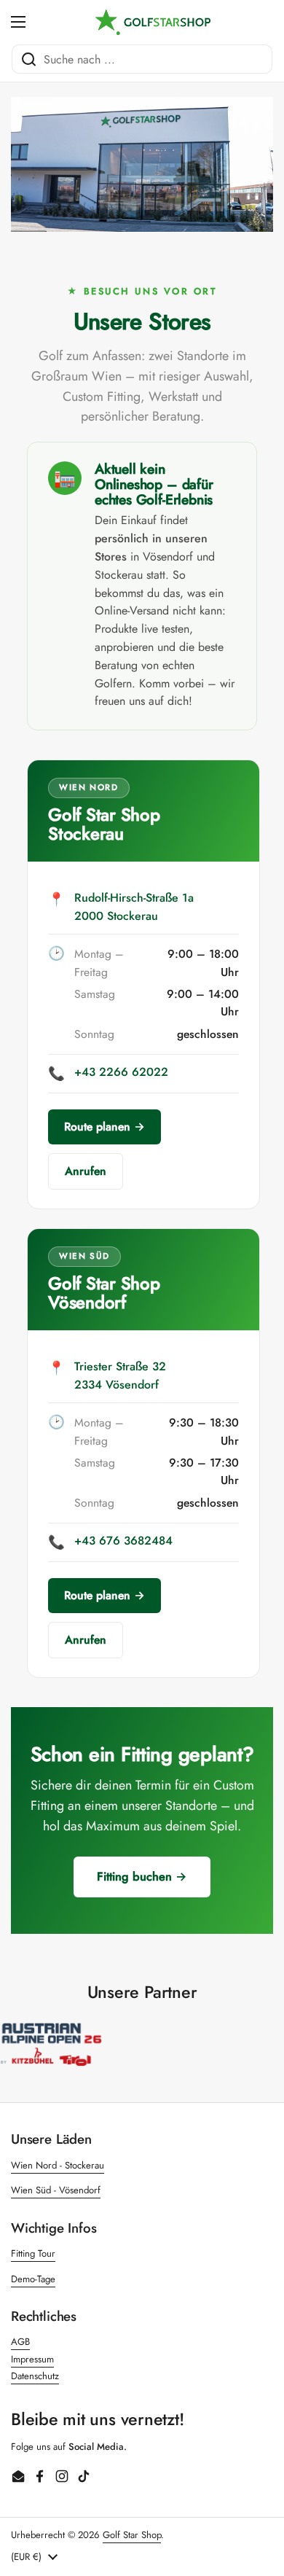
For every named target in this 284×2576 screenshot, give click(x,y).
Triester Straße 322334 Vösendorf (120, 1375)
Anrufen (86, 1171)
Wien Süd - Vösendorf (56, 2190)
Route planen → (104, 1127)
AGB (20, 2342)
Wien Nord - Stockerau (58, 2165)
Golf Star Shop (132, 2535)
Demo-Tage (33, 2279)
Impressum (32, 2359)
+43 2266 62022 (121, 1072)
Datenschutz (35, 2376)
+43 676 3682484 (123, 1541)
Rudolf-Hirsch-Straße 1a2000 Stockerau (134, 907)
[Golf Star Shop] (153, 22)
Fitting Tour (33, 2253)
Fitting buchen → (142, 1877)
